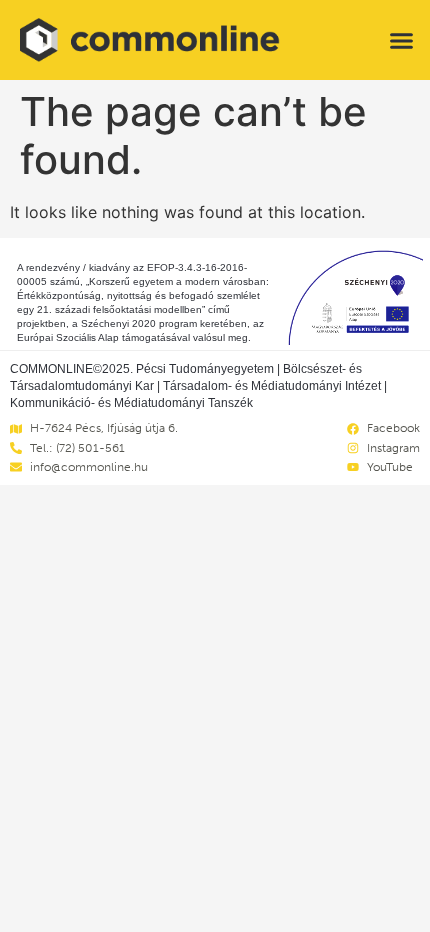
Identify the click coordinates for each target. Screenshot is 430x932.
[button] (402, 40)
